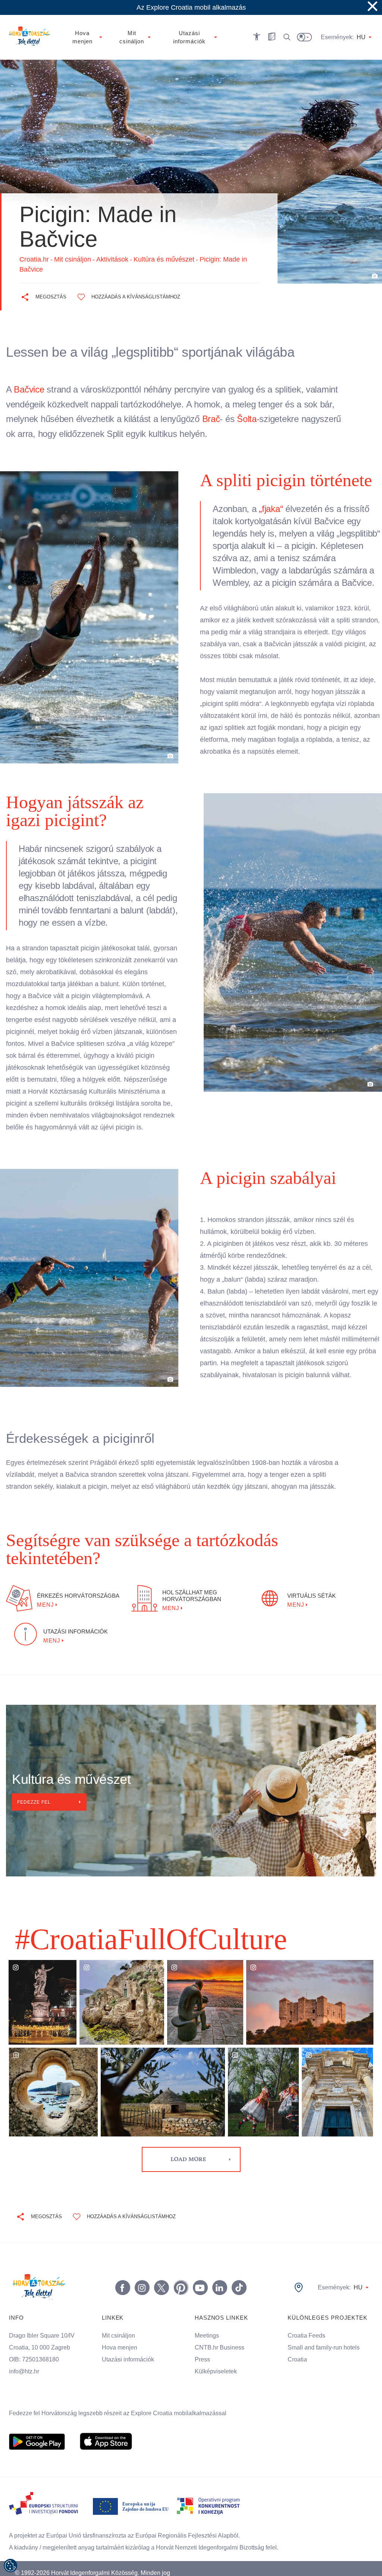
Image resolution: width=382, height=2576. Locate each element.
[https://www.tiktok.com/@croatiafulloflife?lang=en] (238, 2270)
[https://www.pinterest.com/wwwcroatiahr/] (179, 2270)
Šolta (250, 419)
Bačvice (29, 389)
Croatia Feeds (306, 2318)
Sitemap (358, 2560)
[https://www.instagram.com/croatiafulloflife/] (141, 2270)
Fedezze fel (35, 1784)
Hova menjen (120, 2330)
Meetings (207, 2318)
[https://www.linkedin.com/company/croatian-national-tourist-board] (218, 2270)
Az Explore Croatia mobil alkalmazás (191, 7)
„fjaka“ (272, 509)
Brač (216, 419)
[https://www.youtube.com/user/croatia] (199, 2270)
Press (202, 2342)
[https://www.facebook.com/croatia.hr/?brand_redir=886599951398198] (121, 2270)
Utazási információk (129, 2342)
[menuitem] (37, 2424)
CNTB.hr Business (219, 2330)
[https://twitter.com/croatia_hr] (160, 2270)
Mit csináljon (120, 2318)
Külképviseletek (216, 2354)
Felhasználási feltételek (253, 2560)
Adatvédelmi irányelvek (314, 2560)
